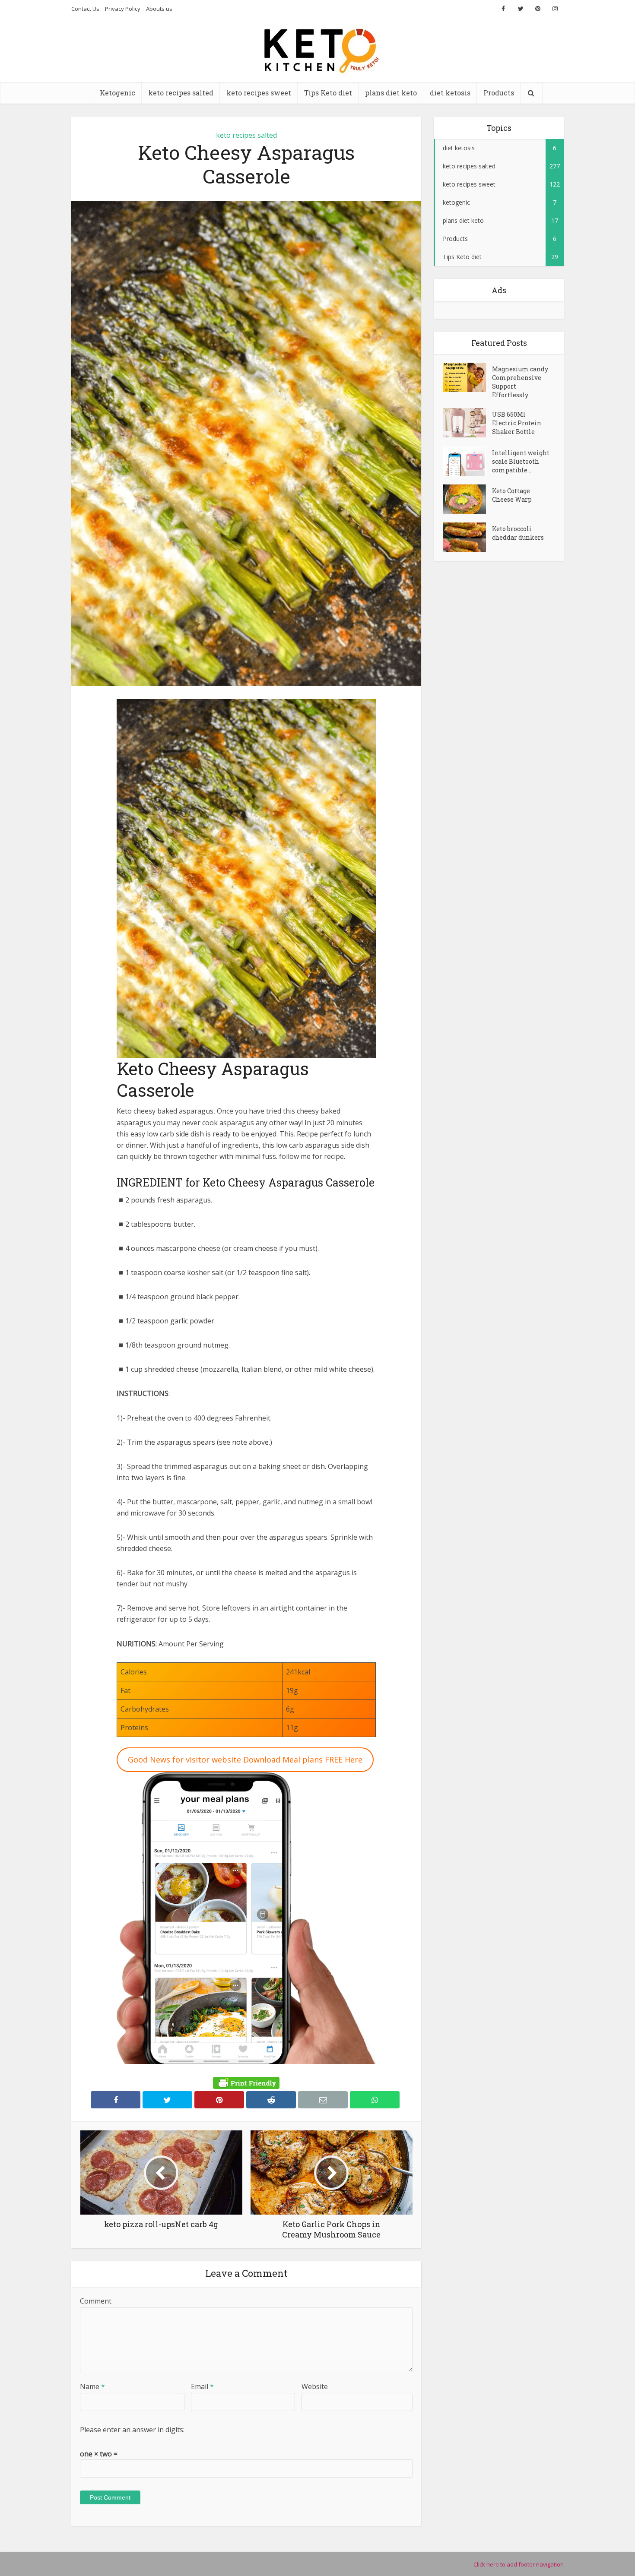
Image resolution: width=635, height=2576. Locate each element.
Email (202, 2386)
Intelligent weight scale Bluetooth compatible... (521, 461)
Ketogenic (117, 93)
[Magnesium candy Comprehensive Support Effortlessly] (467, 377)
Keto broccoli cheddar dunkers (518, 533)
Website (315, 2386)
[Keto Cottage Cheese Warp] (467, 499)
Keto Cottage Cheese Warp (512, 495)
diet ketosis (450, 93)
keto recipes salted (181, 93)
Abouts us (159, 9)
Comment (96, 2301)
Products (499, 93)
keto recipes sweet (259, 93)
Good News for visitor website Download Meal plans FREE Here (245, 1760)
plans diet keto (391, 93)
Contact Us (85, 9)
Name (92, 2386)
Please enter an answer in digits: (132, 2430)
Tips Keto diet (328, 93)
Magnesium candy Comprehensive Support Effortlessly (520, 382)
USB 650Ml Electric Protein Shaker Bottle (517, 423)
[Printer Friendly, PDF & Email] (246, 2083)
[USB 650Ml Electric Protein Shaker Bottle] (467, 423)
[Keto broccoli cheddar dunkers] (467, 537)
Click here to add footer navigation (519, 2564)
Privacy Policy (123, 9)
